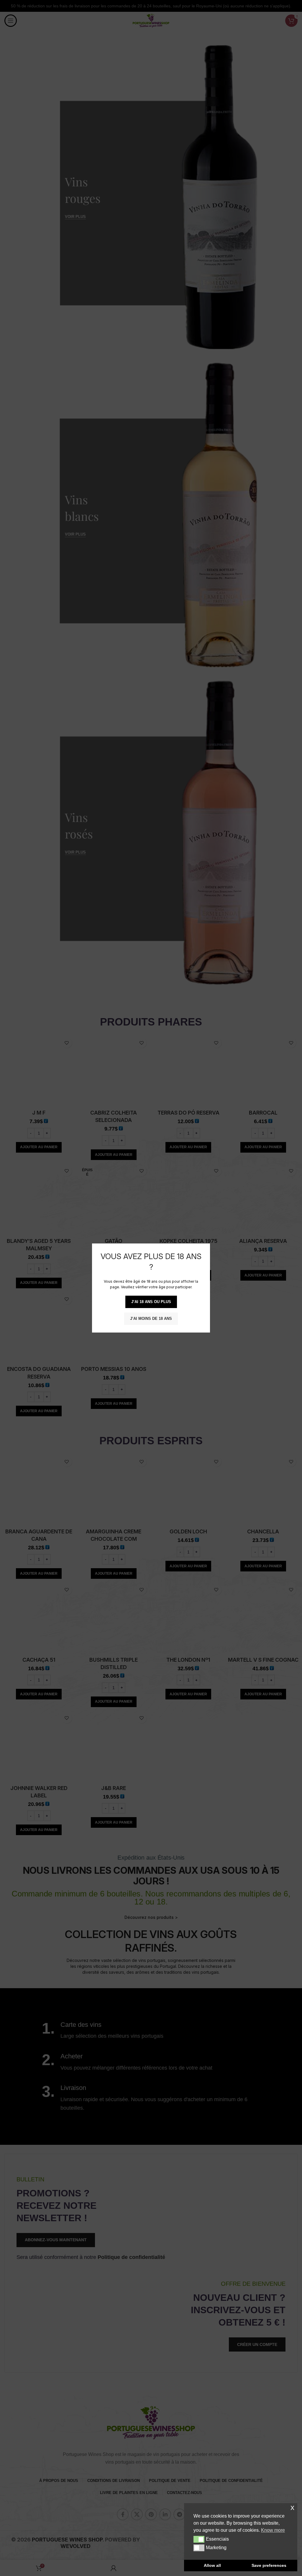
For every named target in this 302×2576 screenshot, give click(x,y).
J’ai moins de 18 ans (151, 1319)
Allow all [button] (212, 2565)
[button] (199, 2539)
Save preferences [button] (269, 2565)
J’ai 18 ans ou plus (151, 1302)
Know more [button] (273, 2530)
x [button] (292, 2507)
